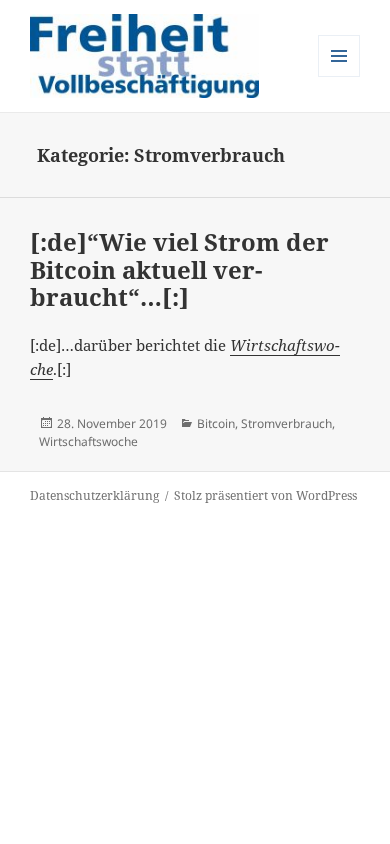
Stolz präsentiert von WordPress (265, 495)
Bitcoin (216, 423)
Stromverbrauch (286, 423)
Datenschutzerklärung (94, 495)
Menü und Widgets (339, 76)
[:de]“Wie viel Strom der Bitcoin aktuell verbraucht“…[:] (179, 269)
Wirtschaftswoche (88, 441)
